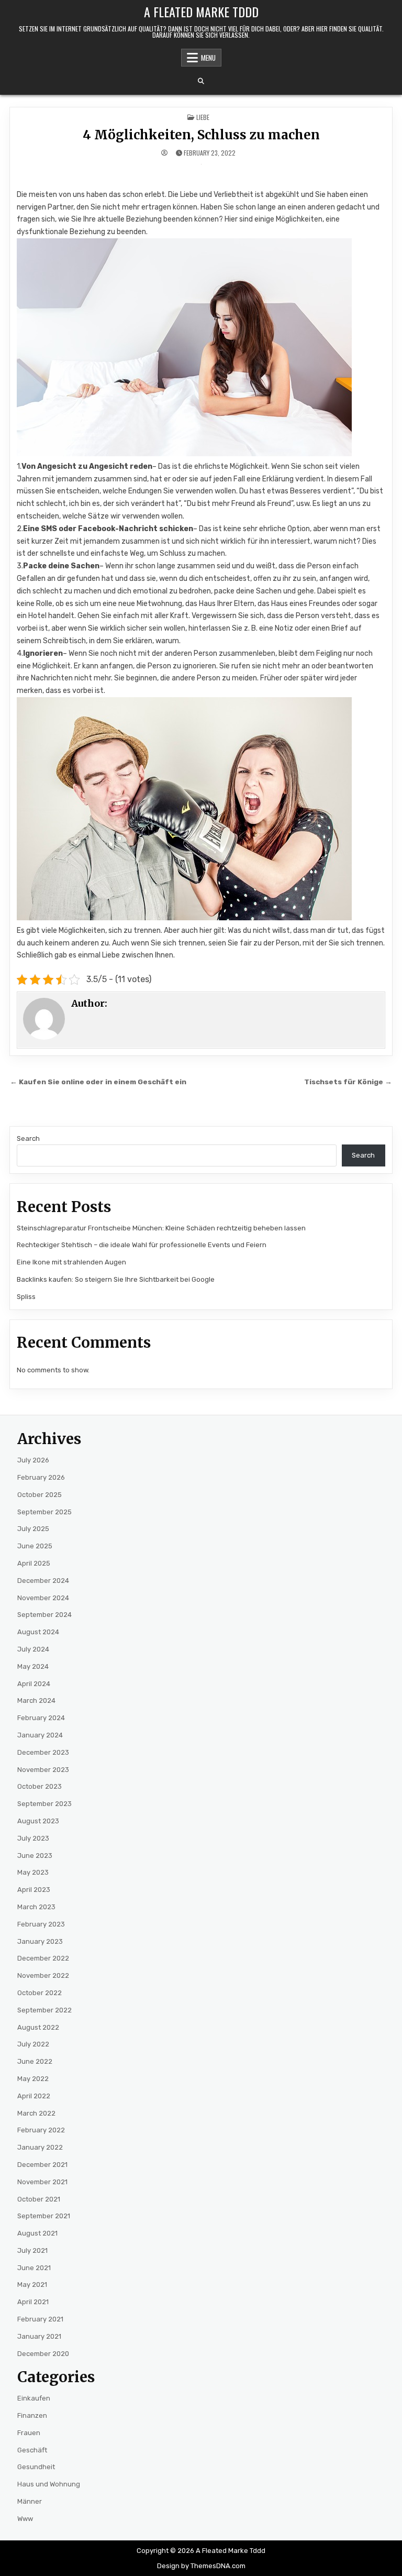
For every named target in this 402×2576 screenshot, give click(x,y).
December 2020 (43, 2354)
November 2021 (42, 2182)
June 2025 (35, 1546)
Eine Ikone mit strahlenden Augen (71, 1262)
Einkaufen (34, 2398)
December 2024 (43, 1581)
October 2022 (40, 1993)
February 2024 (41, 1718)
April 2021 (33, 2302)
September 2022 (44, 2010)
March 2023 (36, 1907)
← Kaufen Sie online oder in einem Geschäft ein (98, 1082)
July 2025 (33, 1529)
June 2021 (34, 2268)
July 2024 (33, 1649)
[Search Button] (201, 81)
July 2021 (32, 2250)
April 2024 (34, 1684)
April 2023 (34, 1890)
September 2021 (44, 2216)
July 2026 (33, 1460)
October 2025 (40, 1495)
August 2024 (38, 1632)
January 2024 (40, 1735)
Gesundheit (36, 2467)
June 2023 (35, 1856)
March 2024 (36, 1700)
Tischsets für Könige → (348, 1082)
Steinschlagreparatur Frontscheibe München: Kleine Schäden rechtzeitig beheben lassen (161, 1228)
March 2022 (36, 2113)
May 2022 (33, 2079)
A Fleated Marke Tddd (201, 12)
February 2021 (40, 2319)
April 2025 (34, 1563)
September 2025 (44, 1512)
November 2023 (43, 1770)
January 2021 (39, 2336)
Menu (208, 58)
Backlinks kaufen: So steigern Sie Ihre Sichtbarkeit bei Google (116, 1279)
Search (28, 1138)
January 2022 (40, 2147)
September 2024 (44, 1615)
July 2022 (33, 2044)
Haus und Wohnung (49, 2484)
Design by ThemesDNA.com (201, 2566)
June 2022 (35, 2061)
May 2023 (33, 1872)
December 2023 (43, 1752)
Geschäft (32, 2450)
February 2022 (41, 2130)
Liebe (203, 117)
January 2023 (40, 1941)
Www (25, 2519)
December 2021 (42, 2165)
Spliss (26, 1297)
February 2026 (41, 1477)
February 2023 (41, 1924)
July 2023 (33, 1838)
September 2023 (44, 1804)
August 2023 (38, 1821)
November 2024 (43, 1598)
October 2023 (40, 1786)
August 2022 (38, 2027)
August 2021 (37, 2233)
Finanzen (32, 2415)
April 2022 (34, 2096)
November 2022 (43, 1975)
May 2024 (33, 1666)
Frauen (29, 2433)
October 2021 (39, 2199)
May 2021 (32, 2285)
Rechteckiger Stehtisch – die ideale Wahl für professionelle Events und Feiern (142, 1245)
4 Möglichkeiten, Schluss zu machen (201, 135)
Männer (30, 2501)
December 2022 (43, 1958)
